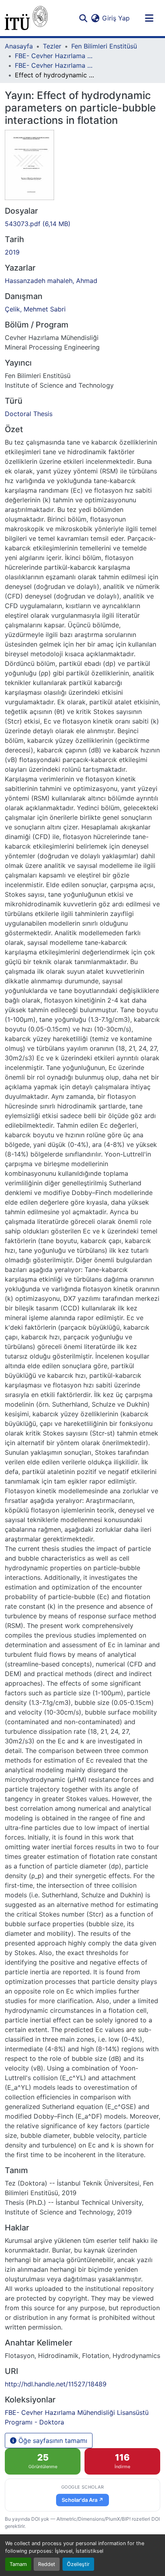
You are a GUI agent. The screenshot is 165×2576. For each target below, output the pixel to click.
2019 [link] (12, 252)
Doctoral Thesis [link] (29, 414)
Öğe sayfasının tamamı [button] (52, 2441)
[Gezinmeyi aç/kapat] (149, 18)
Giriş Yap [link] (116, 18)
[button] (26, 18)
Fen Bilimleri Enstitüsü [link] (104, 46)
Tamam (18, 2564)
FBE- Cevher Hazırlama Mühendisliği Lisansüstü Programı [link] (55, 56)
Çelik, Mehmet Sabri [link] (35, 309)
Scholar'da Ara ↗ (82, 2500)
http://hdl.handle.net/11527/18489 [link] (56, 2384)
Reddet (47, 2564)
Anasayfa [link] (19, 46)
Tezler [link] (52, 46)
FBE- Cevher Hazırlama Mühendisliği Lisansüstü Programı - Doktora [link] (55, 65)
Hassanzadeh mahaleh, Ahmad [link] (51, 281)
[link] (82, 224)
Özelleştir (78, 2564)
